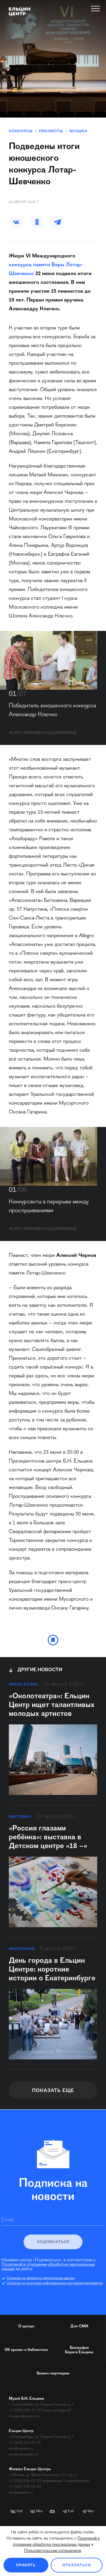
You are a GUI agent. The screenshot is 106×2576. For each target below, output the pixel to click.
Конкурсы (21, 131)
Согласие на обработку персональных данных (41, 2278)
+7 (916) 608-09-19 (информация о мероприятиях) (49, 2481)
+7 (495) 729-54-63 (25, 2487)
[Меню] (96, 9)
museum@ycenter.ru (24, 2416)
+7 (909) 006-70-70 (25, 2410)
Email (7, 2220)
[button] (16, 222)
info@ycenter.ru (21, 2449)
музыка (78, 131)
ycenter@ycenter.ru (24, 2454)
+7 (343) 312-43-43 (25, 2443)
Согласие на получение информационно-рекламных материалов (55, 2283)
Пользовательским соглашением (53, 2551)
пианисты (51, 131)
